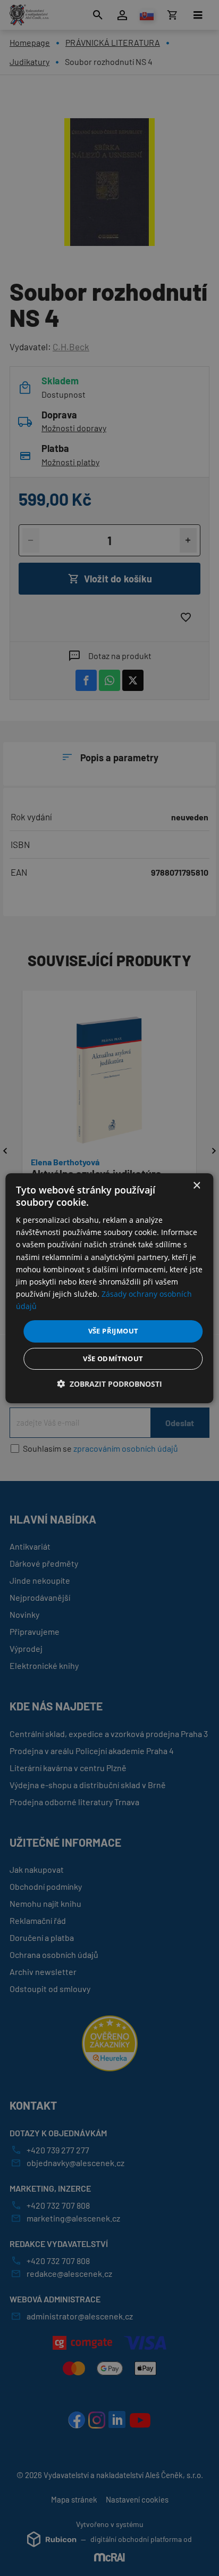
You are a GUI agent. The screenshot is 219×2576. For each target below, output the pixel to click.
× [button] (196, 1185)
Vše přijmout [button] (113, 1331)
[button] (109, 1384)
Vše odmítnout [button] (113, 1359)
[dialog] (109, 1288)
